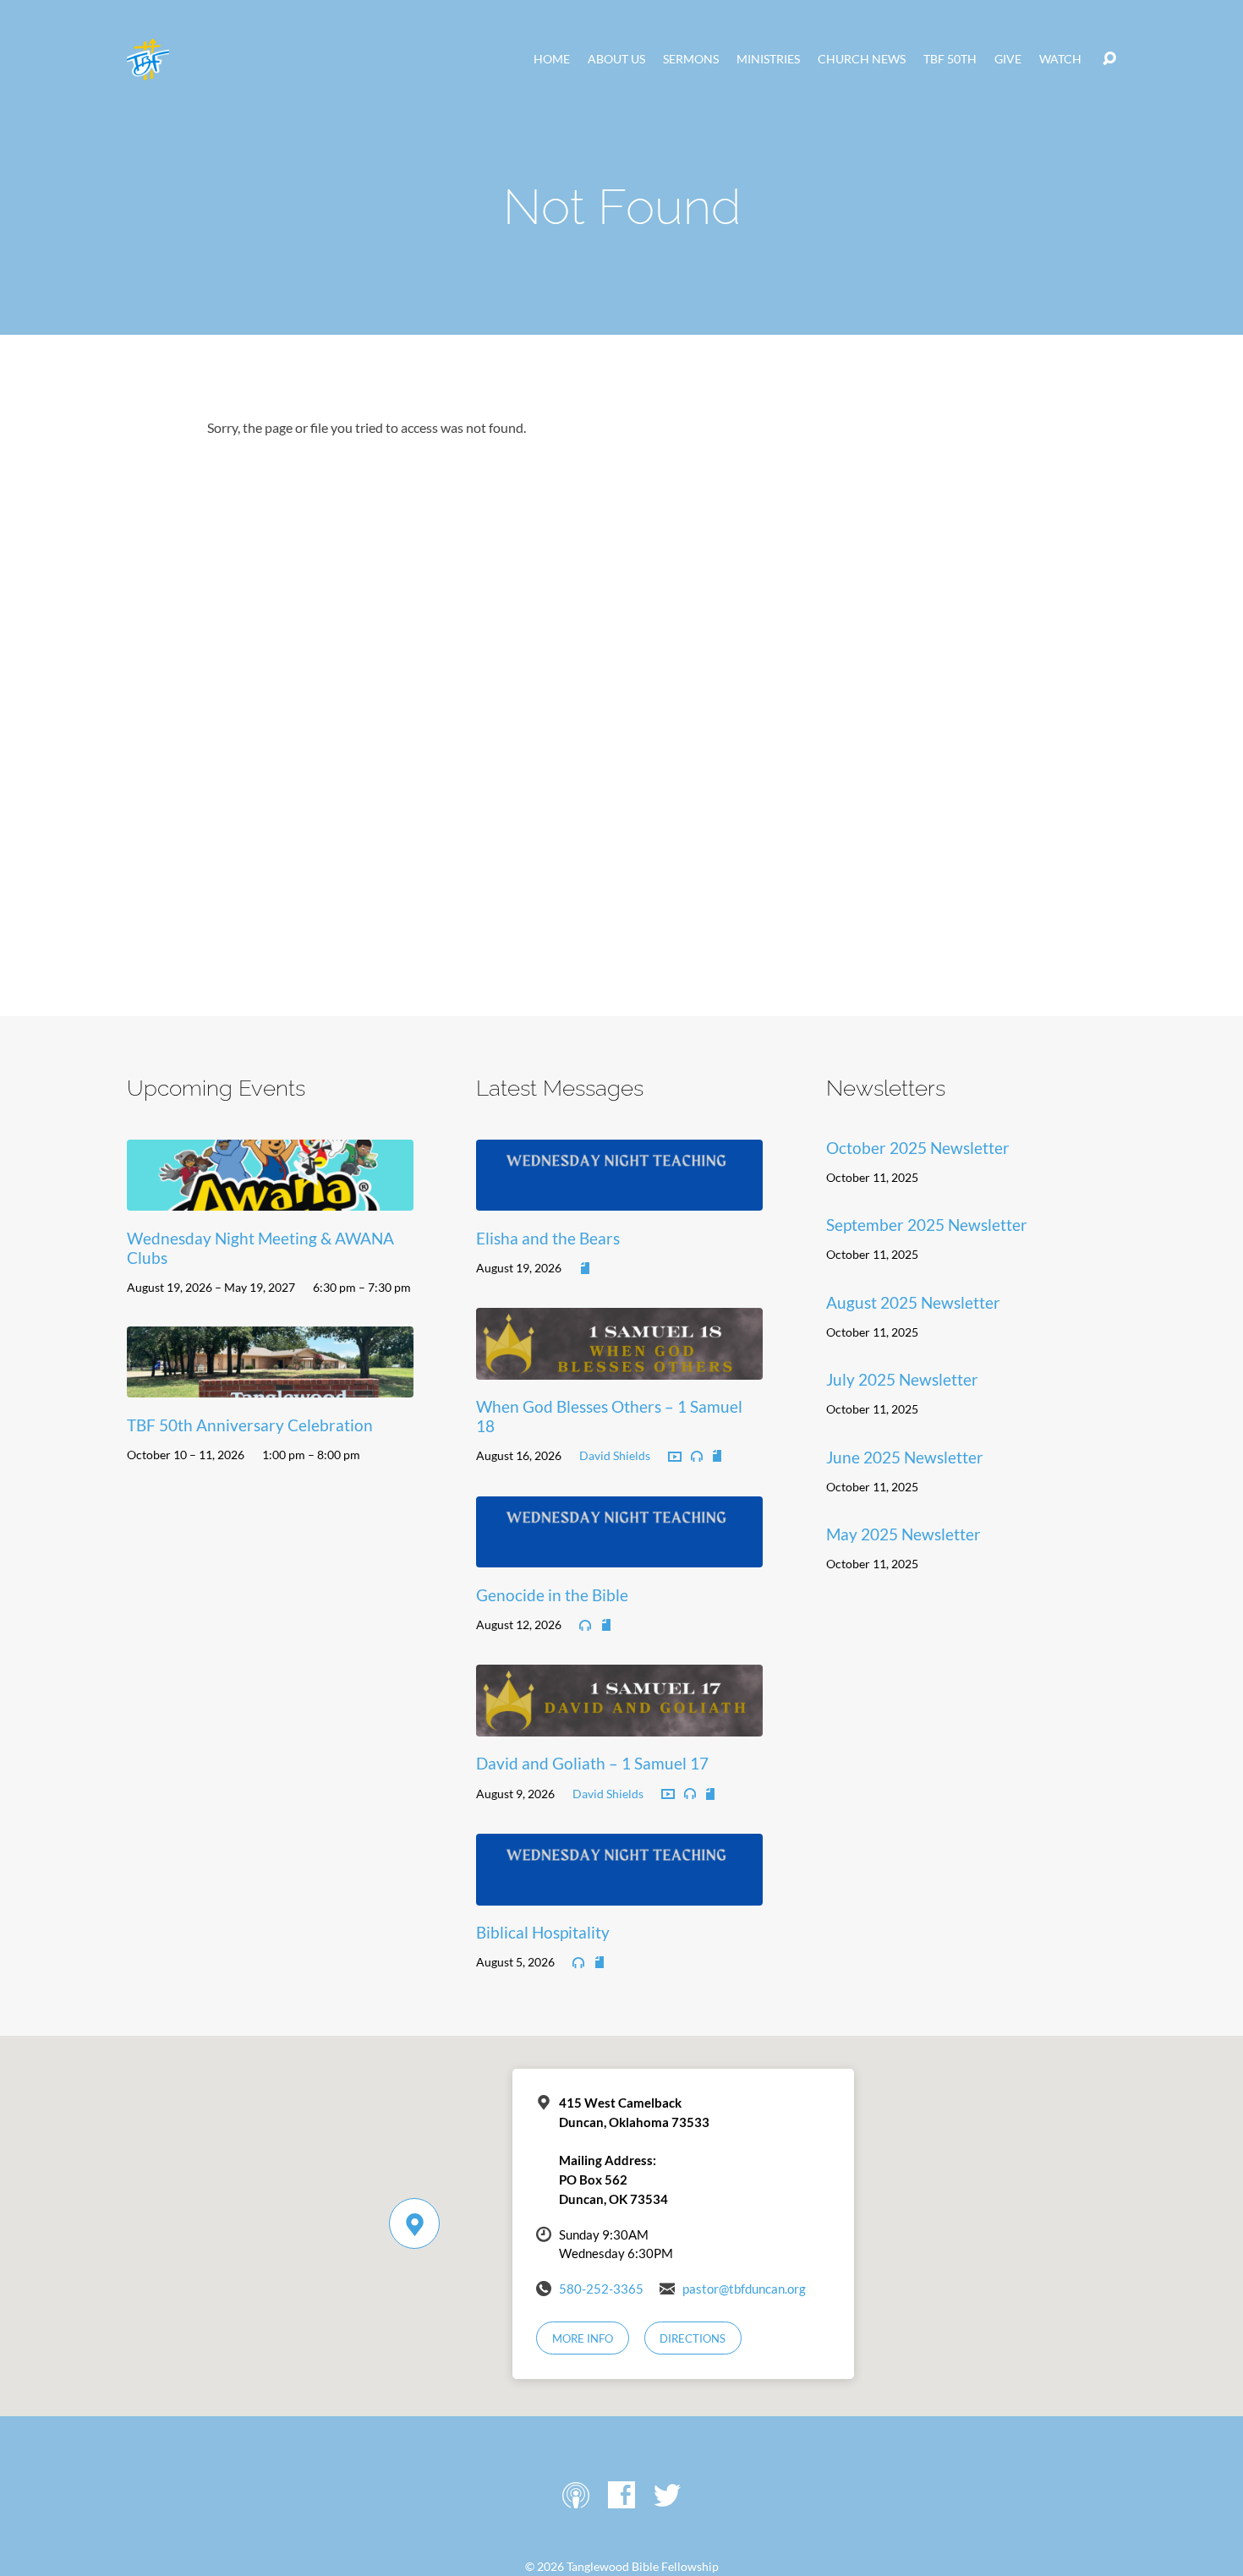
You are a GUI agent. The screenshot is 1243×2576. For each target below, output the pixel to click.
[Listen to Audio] (697, 1457)
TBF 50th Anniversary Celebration (250, 1425)
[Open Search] (1109, 59)
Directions (693, 2338)
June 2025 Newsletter (905, 1457)
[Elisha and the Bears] (619, 1198)
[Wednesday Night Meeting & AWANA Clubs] (270, 1198)
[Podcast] (576, 2495)
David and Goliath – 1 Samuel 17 (592, 1763)
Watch (1060, 59)
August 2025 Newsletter (913, 1302)
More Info (583, 2338)
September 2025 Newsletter (927, 1225)
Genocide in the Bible (552, 1595)
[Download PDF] (585, 1269)
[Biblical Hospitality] (619, 1892)
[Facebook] (621, 2495)
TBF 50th (950, 59)
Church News (862, 59)
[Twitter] (667, 2495)
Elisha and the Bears (548, 1238)
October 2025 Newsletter (918, 1148)
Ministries (768, 59)
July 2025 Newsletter (902, 1379)
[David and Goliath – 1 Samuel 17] (619, 1723)
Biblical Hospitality (543, 1932)
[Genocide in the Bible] (619, 1555)
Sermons (691, 59)
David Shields (615, 1455)
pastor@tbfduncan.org (744, 2289)
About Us (616, 59)
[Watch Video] (675, 1458)
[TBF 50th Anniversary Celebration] (270, 1385)
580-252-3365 (601, 2289)
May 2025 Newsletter (904, 1534)
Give (1008, 59)
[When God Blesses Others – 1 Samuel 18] (619, 1367)
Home (552, 59)
